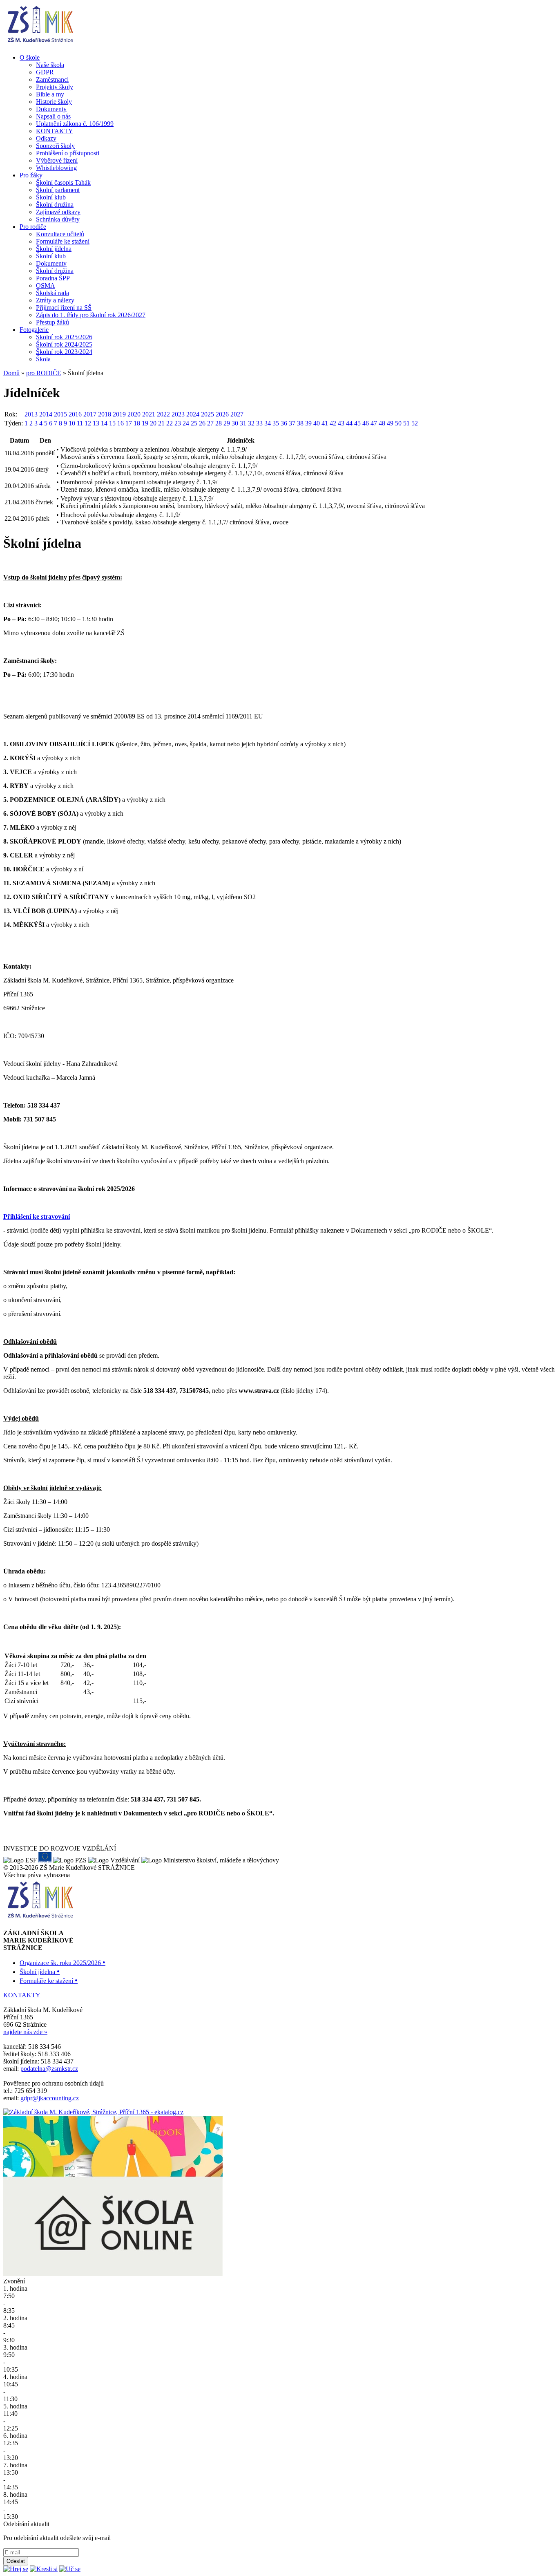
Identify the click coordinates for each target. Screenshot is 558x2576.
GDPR (45, 72)
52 (415, 423)
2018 (105, 414)
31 (243, 423)
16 (121, 423)
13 (96, 423)
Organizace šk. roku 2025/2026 (62, 1963)
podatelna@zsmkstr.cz (49, 2069)
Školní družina (55, 205)
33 (259, 423)
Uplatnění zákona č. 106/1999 (75, 124)
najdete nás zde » (25, 2032)
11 (80, 423)
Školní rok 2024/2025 (64, 344)
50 (398, 423)
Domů (11, 373)
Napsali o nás (53, 116)
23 (178, 423)
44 (349, 423)
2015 (60, 414)
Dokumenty (51, 109)
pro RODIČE (44, 373)
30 (235, 423)
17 (129, 423)
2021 (149, 414)
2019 (119, 414)
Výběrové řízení (57, 160)
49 (390, 423)
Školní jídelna (54, 249)
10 (72, 423)
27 (210, 423)
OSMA (46, 285)
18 (137, 423)
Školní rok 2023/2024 (64, 352)
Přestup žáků (52, 322)
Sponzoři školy (55, 146)
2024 (193, 414)
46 (366, 423)
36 (284, 423)
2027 (237, 414)
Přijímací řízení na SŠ (64, 308)
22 (170, 423)
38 (300, 423)
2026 (222, 414)
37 (292, 423)
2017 (90, 414)
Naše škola (50, 65)
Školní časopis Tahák (63, 182)
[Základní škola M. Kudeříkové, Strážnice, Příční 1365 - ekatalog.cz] (93, 2112)
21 (161, 423)
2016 (75, 414)
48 (382, 423)
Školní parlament (58, 190)
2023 (178, 414)
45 (357, 423)
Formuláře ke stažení (63, 241)
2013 (31, 414)
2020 (134, 414)
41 (325, 423)
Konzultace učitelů (60, 234)
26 (202, 423)
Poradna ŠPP (53, 278)
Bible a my (50, 94)
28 (219, 423)
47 (374, 423)
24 (186, 423)
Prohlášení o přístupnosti (68, 153)
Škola (43, 359)
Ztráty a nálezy (55, 300)
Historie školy (54, 102)
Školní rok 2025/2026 (64, 337)
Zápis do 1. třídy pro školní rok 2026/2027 (91, 315)
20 (153, 423)
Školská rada (52, 293)
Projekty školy (55, 87)
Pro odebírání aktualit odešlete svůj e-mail (57, 2538)
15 (112, 423)
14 (104, 423)
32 (251, 423)
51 (406, 423)
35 (276, 423)
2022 (163, 414)
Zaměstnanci (52, 79)
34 (268, 423)
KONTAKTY (55, 131)
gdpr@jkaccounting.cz (50, 2098)
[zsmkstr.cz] (40, 44)
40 (317, 423)
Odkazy (46, 138)
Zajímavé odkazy (58, 212)
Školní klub (51, 197)
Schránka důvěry (58, 219)
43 (341, 423)
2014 (46, 414)
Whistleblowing (56, 168)
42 (333, 423)
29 (227, 423)
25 (194, 423)
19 (145, 423)
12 (88, 423)
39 (308, 423)
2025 (208, 414)
